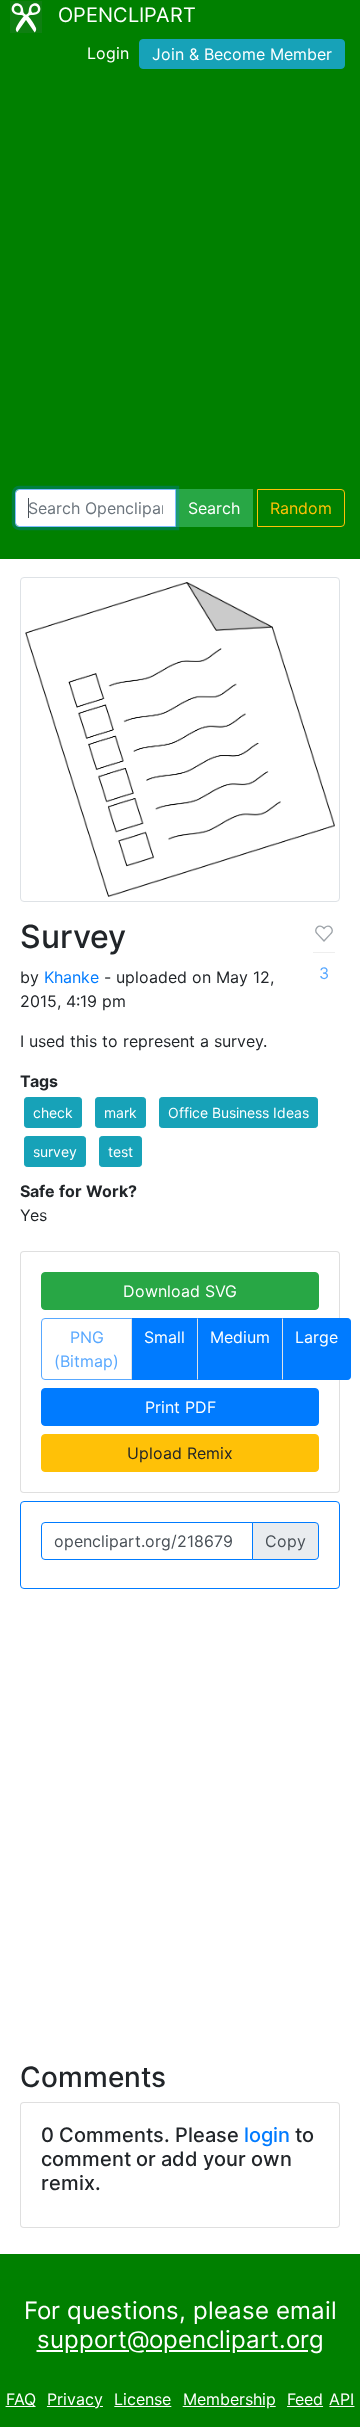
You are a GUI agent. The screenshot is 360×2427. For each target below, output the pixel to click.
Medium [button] (240, 1337)
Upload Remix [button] (180, 1453)
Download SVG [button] (180, 1291)
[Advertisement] (180, 283)
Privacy (75, 2399)
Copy (285, 1541)
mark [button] (120, 1112)
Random (301, 508)
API (341, 2399)
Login (108, 53)
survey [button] (55, 1151)
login (267, 2135)
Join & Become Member (242, 54)
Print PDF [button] (180, 1407)
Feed (305, 2399)
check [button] (53, 1112)
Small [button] (164, 1337)
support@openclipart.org (180, 2339)
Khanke (71, 977)
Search (214, 508)
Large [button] (316, 1337)
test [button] (120, 1151)
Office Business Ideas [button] (238, 1112)
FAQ (21, 2399)
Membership (229, 2399)
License (142, 2399)
